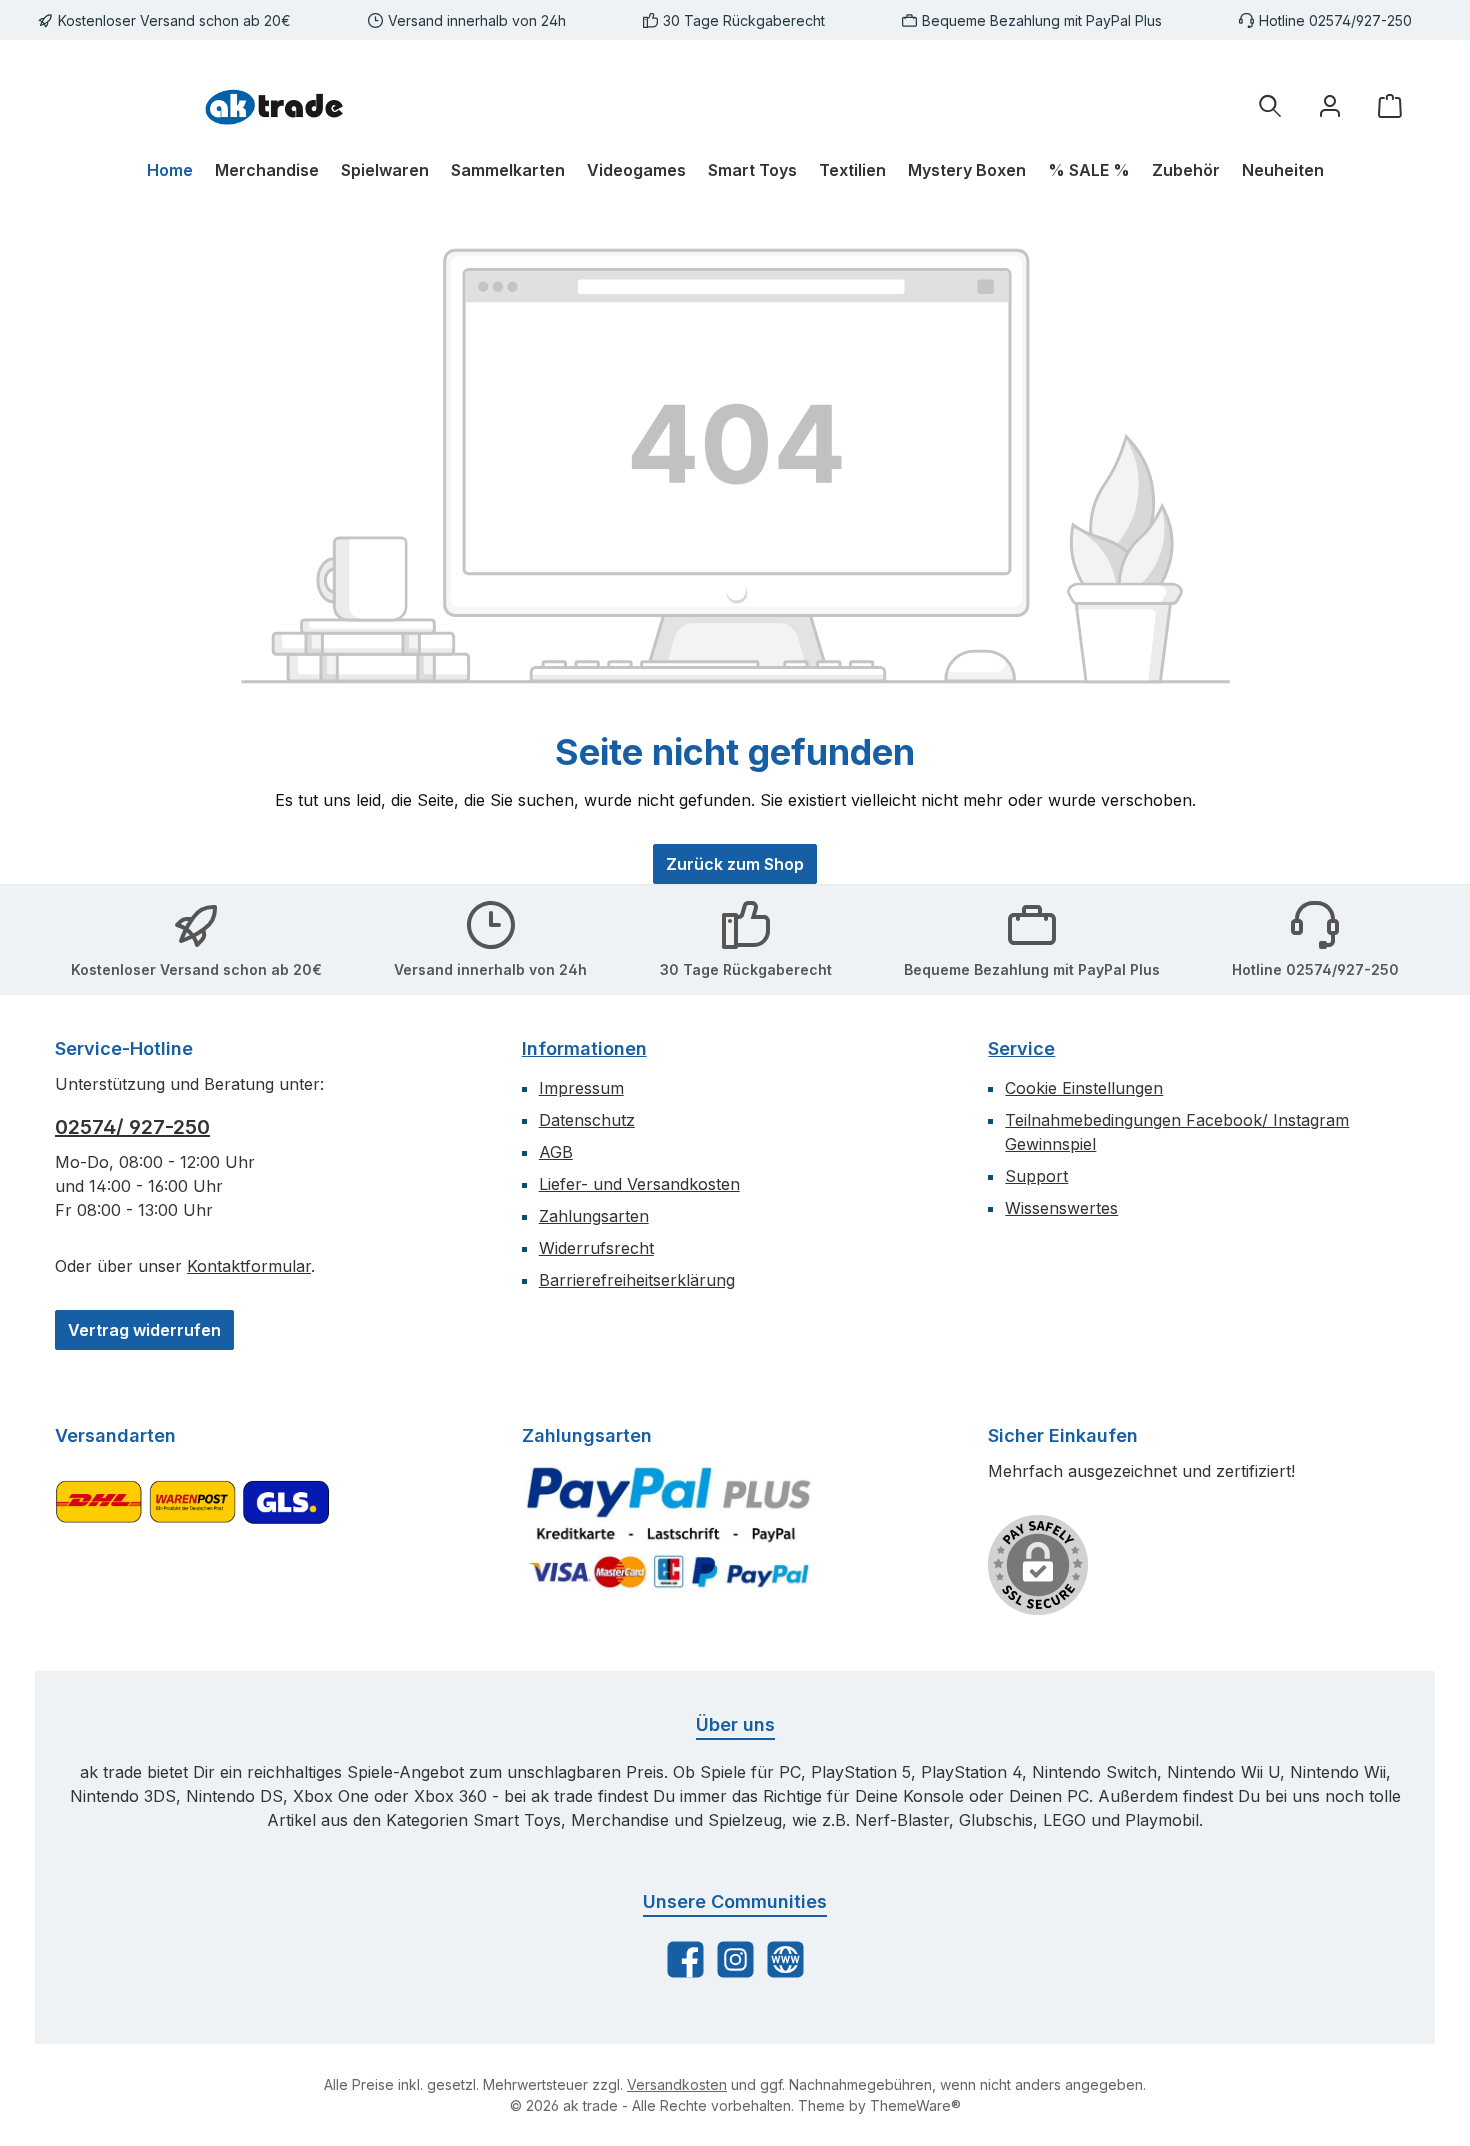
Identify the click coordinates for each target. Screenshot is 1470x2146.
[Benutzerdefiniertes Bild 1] (668, 1527)
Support (1036, 1176)
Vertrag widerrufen (144, 1330)
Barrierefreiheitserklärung (637, 1280)
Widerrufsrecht (596, 1248)
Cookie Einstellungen (1084, 1088)
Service (1021, 1048)
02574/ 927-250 (132, 1127)
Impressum (581, 1088)
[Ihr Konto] (1330, 105)
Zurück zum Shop (735, 864)
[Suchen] (1270, 105)
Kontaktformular (249, 1266)
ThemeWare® (915, 2105)
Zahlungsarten (594, 1216)
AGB (556, 1152)
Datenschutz (587, 1120)
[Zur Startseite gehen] (275, 105)
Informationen (584, 1048)
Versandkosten (677, 2084)
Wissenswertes (1061, 1208)
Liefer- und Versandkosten (639, 1184)
